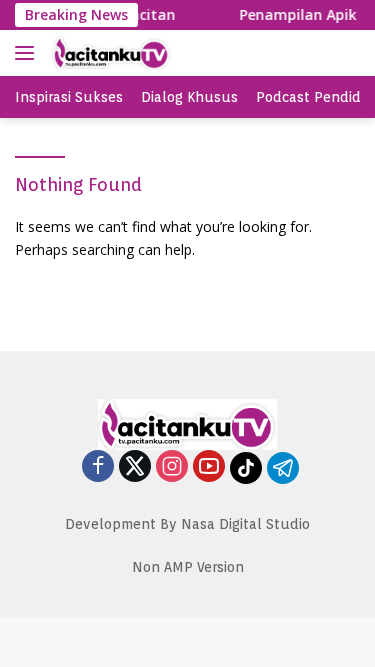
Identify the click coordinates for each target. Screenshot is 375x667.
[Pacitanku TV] (149, 53)
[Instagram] (172, 467)
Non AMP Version (188, 567)
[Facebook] (98, 467)
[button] (28, 53)
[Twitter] (135, 467)
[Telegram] (283, 468)
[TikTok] (246, 468)
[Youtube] (209, 467)
